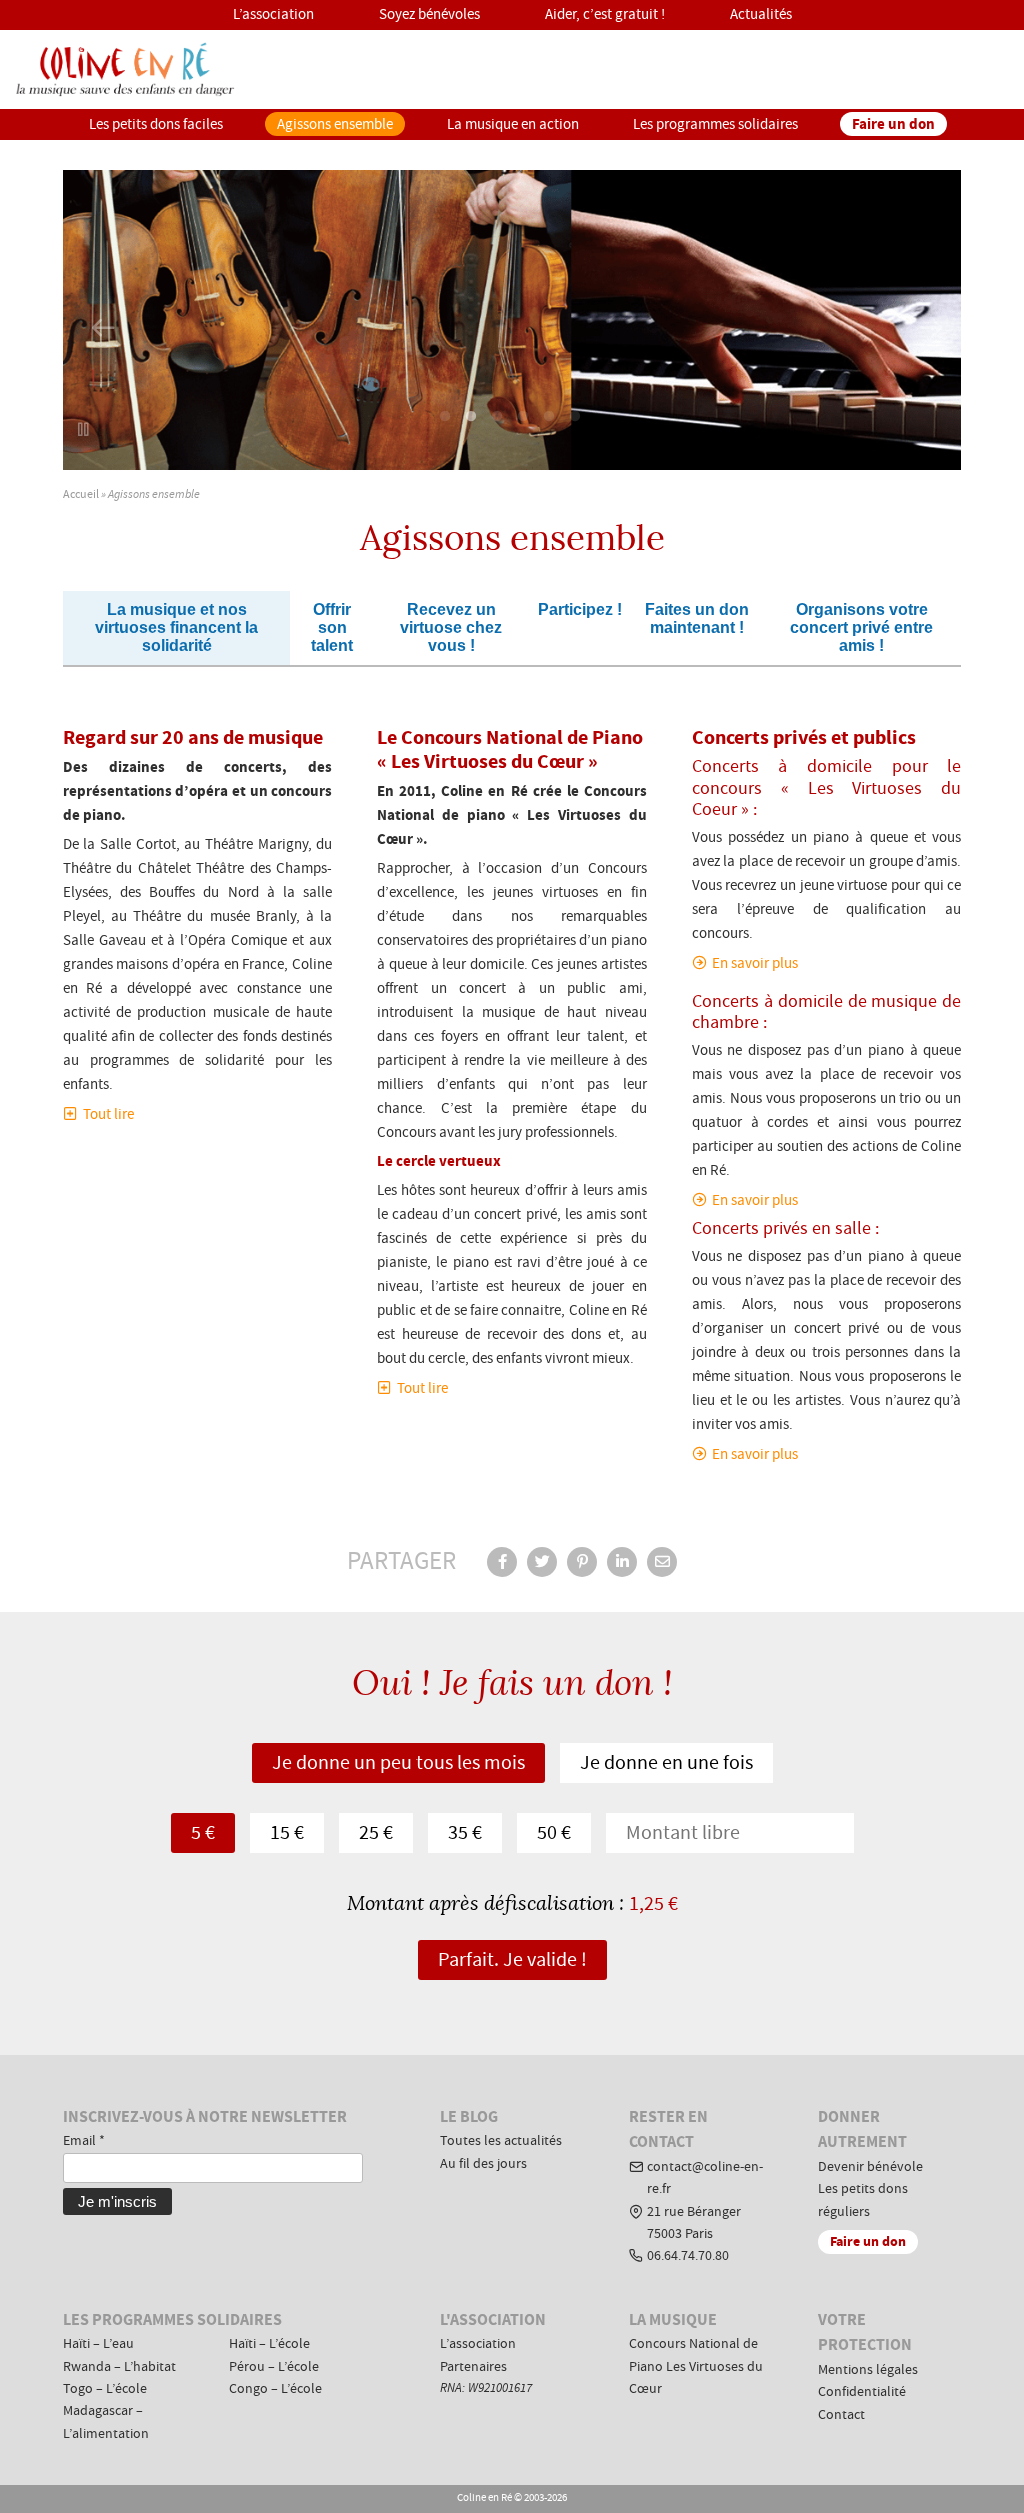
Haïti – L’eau (98, 2344)
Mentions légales (868, 2370)
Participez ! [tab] (580, 609)
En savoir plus (755, 963)
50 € (554, 1833)
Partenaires (473, 2367)
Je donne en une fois (666, 1763)
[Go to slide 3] (497, 417)
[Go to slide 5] (549, 417)
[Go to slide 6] (575, 417)
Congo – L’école (275, 2389)
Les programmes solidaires (715, 124)
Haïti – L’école (269, 2344)
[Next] (926, 320)
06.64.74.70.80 (688, 2256)
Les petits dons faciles (156, 124)
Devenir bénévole (870, 2167)
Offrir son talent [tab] (332, 627)
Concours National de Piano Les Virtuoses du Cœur (696, 2366)
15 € (287, 1833)
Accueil (81, 494)
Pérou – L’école (274, 2367)
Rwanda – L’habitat (119, 2367)
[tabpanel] (512, 1068)
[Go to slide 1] (445, 417)
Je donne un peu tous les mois (398, 1763)
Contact (841, 2415)
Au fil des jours (483, 2164)
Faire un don (893, 124)
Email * (84, 2141)
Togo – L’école (105, 2389)
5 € (203, 1833)
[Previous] (98, 320)
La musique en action (513, 124)
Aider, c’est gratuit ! (605, 14)
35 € (465, 1833)
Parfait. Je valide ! (512, 1960)
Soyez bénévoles (429, 14)
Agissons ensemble (335, 124)
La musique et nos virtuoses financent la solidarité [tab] (176, 627)
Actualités (761, 14)
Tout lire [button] (108, 1114)
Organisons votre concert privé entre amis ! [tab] (861, 627)
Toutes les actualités (501, 2141)
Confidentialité (862, 2392)
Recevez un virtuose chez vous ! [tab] (451, 627)
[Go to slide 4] (523, 417)
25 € (376, 1833)
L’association (273, 14)
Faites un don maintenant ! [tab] (697, 618)
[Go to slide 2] (471, 417)
